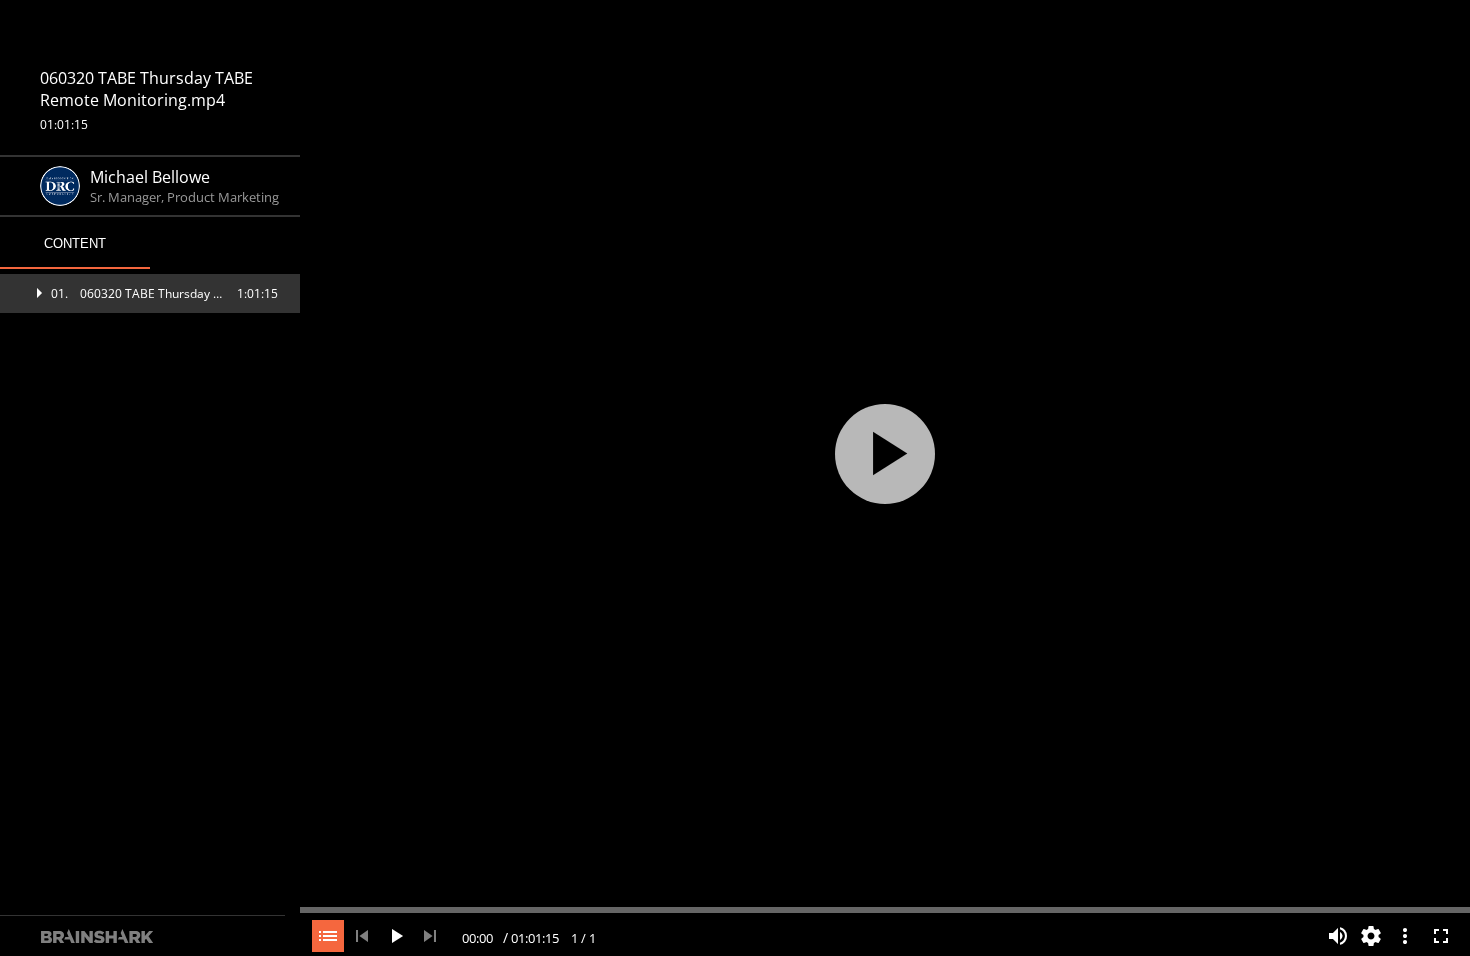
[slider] (885, 908)
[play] (885, 454)
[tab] (75, 244)
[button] (150, 293)
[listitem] (150, 293)
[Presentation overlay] (885, 453)
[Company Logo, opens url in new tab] (150, 33)
